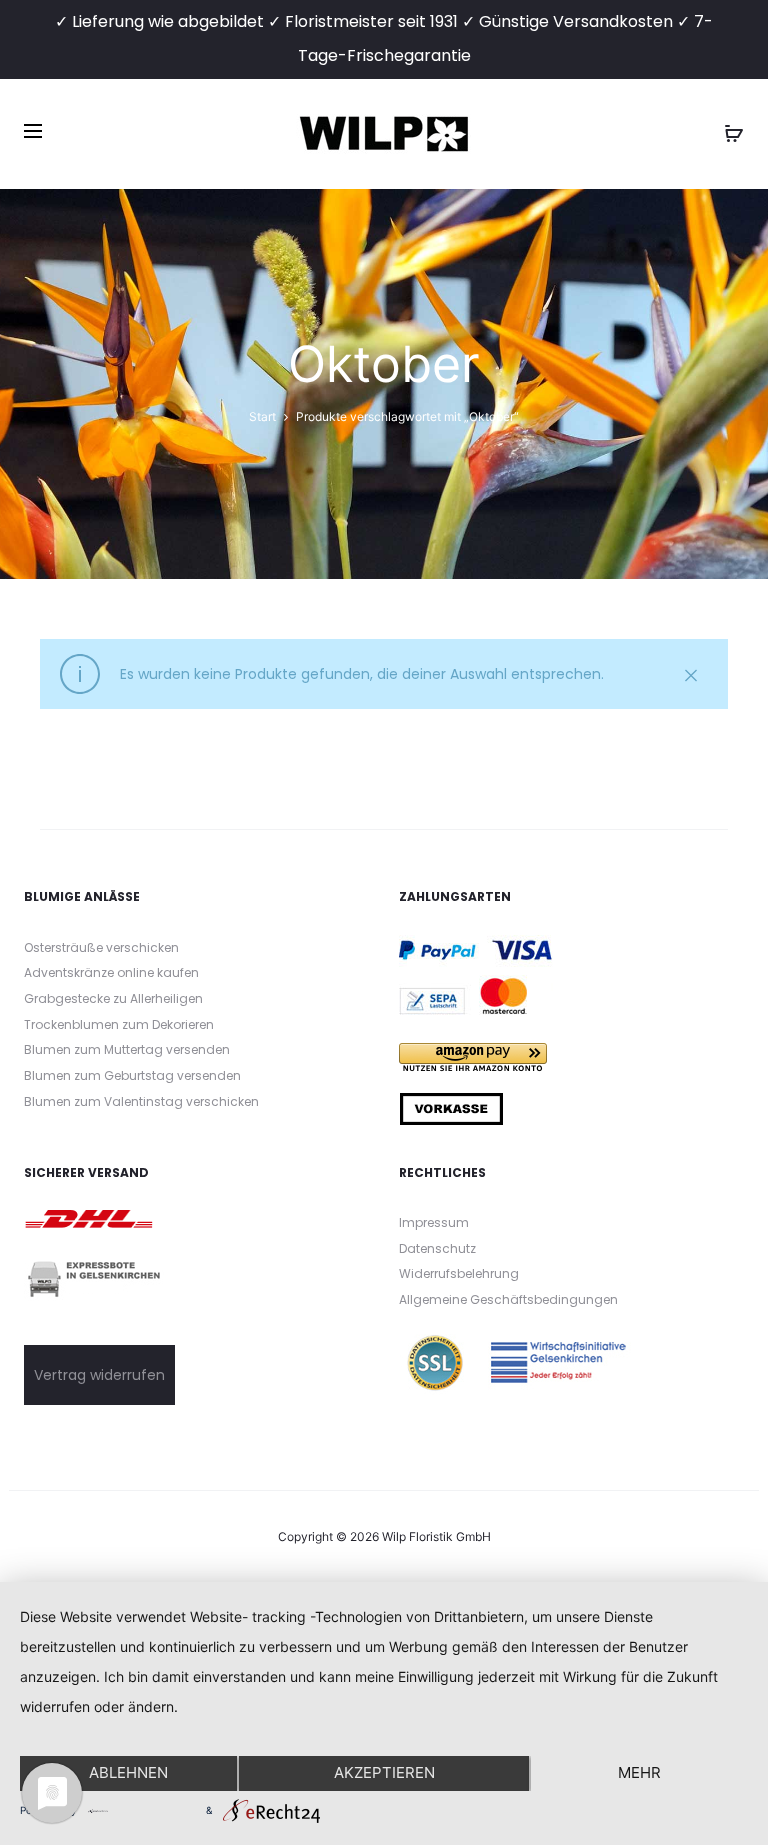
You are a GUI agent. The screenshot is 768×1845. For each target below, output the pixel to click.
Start (262, 416)
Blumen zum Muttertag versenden (127, 1049)
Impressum (434, 1222)
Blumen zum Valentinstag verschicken (141, 1101)
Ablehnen (128, 1772)
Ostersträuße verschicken (101, 947)
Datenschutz (437, 1248)
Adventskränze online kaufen (111, 972)
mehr (639, 1772)
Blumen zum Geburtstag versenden (132, 1075)
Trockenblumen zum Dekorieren (119, 1024)
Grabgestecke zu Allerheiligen (113, 998)
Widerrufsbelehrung (459, 1273)
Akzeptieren (384, 1772)
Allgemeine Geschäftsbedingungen (508, 1299)
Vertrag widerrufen (99, 1375)
